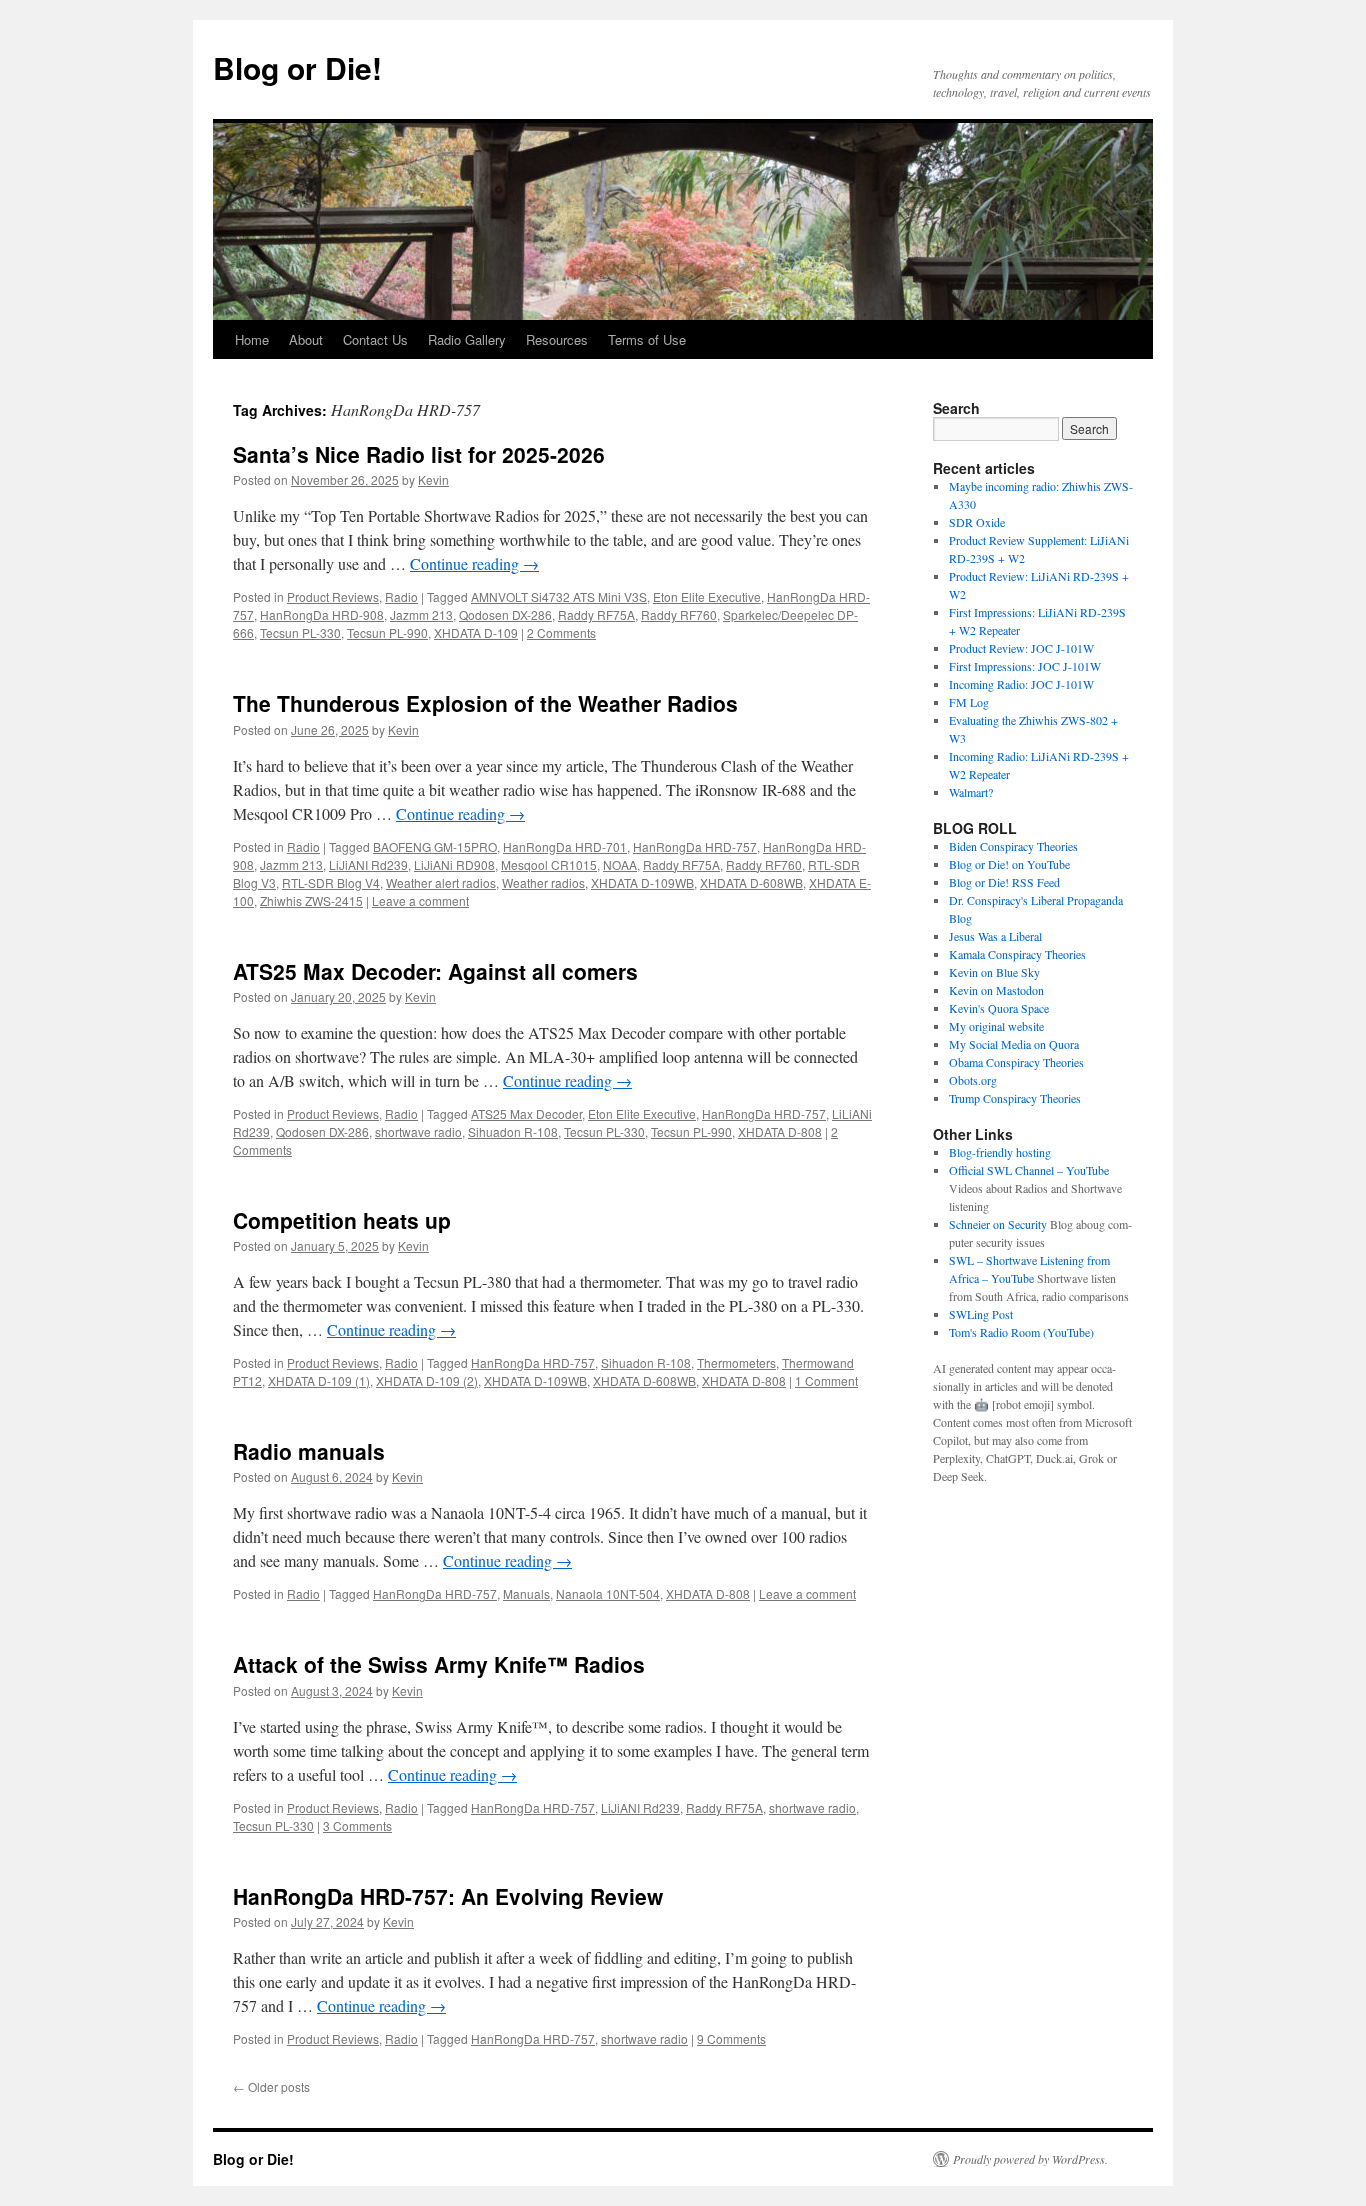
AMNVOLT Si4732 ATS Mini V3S (559, 596)
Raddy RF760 (679, 614)
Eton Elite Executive (707, 596)
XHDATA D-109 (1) (319, 1380)
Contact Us (375, 339)
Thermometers (736, 1362)
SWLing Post (981, 1314)
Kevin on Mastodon (996, 990)
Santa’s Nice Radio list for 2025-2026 (419, 454)
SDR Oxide (977, 522)
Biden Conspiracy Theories (1013, 846)
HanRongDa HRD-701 (565, 846)
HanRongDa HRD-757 (695, 846)
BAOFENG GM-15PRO (435, 846)
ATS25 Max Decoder (526, 1113)
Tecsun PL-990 (387, 632)
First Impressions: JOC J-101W (1025, 666)
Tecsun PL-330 (300, 632)
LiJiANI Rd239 (368, 864)
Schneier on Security (998, 1224)
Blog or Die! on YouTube (1009, 864)
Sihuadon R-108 (513, 1131)
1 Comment (826, 1380)
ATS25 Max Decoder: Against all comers (435, 971)
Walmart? (971, 792)
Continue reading (474, 563)
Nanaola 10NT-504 (608, 1593)
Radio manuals (309, 1451)
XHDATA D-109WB (642, 882)
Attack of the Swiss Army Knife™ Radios (439, 1664)
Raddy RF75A (596, 614)
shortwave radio (418, 1131)
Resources (557, 339)
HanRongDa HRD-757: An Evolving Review (448, 1896)
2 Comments (561, 632)
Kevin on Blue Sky (994, 972)
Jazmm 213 (421, 614)
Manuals (526, 1593)
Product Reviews (333, 596)
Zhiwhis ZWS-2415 (311, 900)
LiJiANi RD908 (454, 864)
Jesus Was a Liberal (995, 936)
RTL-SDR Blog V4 (331, 882)
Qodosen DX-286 (505, 614)
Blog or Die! (297, 67)
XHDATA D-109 (476, 632)
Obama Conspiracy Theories (1016, 1062)
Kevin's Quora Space (999, 1008)
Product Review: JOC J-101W (1021, 648)
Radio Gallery (467, 339)
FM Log (969, 702)
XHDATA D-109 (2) (427, 1380)
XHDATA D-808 (780, 1131)
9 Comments (731, 2038)
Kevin (433, 479)
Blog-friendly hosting (1000, 1152)
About (306, 339)
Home (252, 339)
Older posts (271, 2086)
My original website (996, 1026)
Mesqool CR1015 (549, 864)
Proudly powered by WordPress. (1030, 2159)
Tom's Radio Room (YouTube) (1021, 1332)
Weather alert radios (441, 882)
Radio (401, 596)
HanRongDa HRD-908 (322, 614)
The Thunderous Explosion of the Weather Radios (485, 703)
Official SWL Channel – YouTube (1029, 1170)
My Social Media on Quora (1014, 1044)
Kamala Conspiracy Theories (1017, 954)
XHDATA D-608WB (751, 882)
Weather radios (543, 882)
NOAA (620, 864)
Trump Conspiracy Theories (1015, 1098)
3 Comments (357, 1825)
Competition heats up (342, 1220)
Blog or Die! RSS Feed (1004, 882)
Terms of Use (647, 339)
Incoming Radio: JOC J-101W (1021, 684)
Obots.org (973, 1080)
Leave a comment (420, 900)
